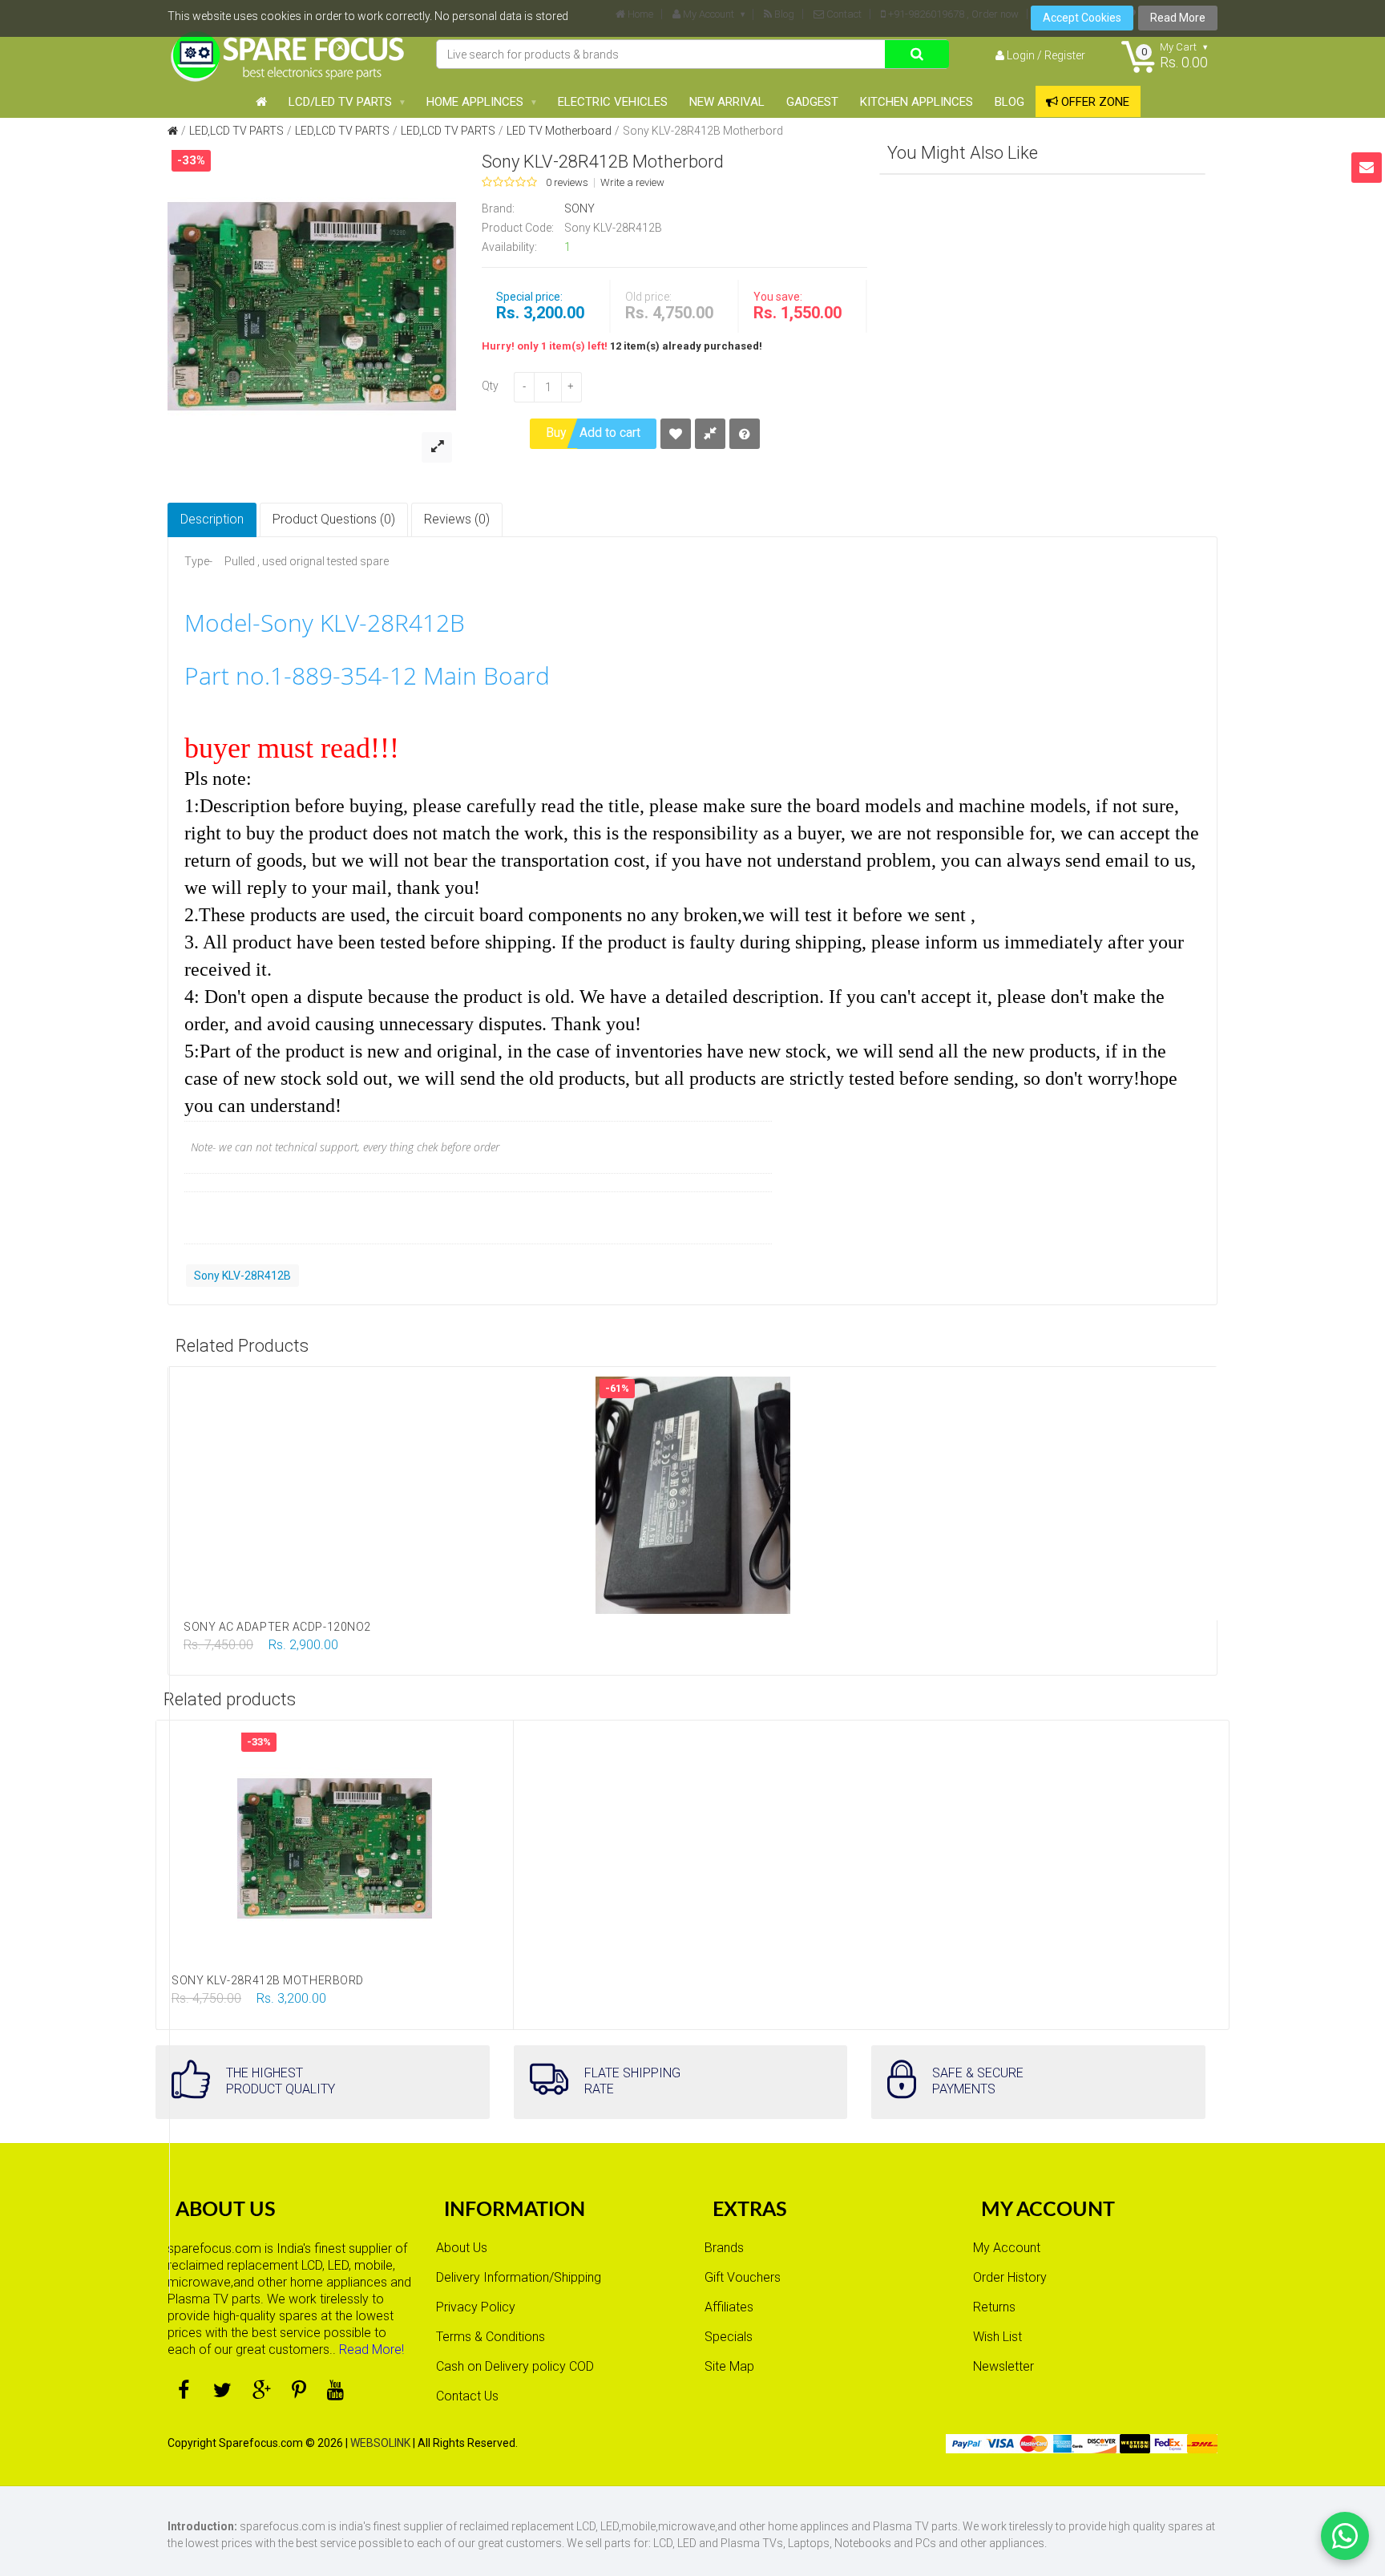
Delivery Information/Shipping (519, 2277)
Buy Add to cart (593, 433)
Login (1021, 55)
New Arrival (727, 102)
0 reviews (567, 183)
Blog (1009, 102)
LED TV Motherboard (559, 131)
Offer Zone (1094, 102)
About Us (462, 2248)
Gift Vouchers (743, 2277)
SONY (579, 208)
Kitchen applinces (917, 102)
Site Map (729, 2366)
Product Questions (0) (334, 519)
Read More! (371, 2350)
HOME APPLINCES (475, 102)
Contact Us (467, 2396)
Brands (724, 2248)
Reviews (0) (457, 519)
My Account (1007, 2248)
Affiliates (729, 2307)
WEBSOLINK (380, 2443)
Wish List (997, 2337)
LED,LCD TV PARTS (236, 131)
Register (1065, 55)
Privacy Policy (476, 2307)
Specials (729, 2337)
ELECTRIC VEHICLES (613, 102)
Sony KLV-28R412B (242, 1276)
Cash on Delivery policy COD (515, 2366)
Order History (1010, 2277)
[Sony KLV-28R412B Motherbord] (312, 305)
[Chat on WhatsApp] (1345, 2536)
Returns (994, 2307)
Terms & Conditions (491, 2337)
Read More (1178, 18)
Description (212, 519)
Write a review (632, 183)
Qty (490, 386)
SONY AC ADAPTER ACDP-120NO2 (277, 1627)
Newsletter (1003, 2366)
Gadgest (812, 102)
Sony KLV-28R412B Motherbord (703, 131)
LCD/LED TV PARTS (340, 102)
